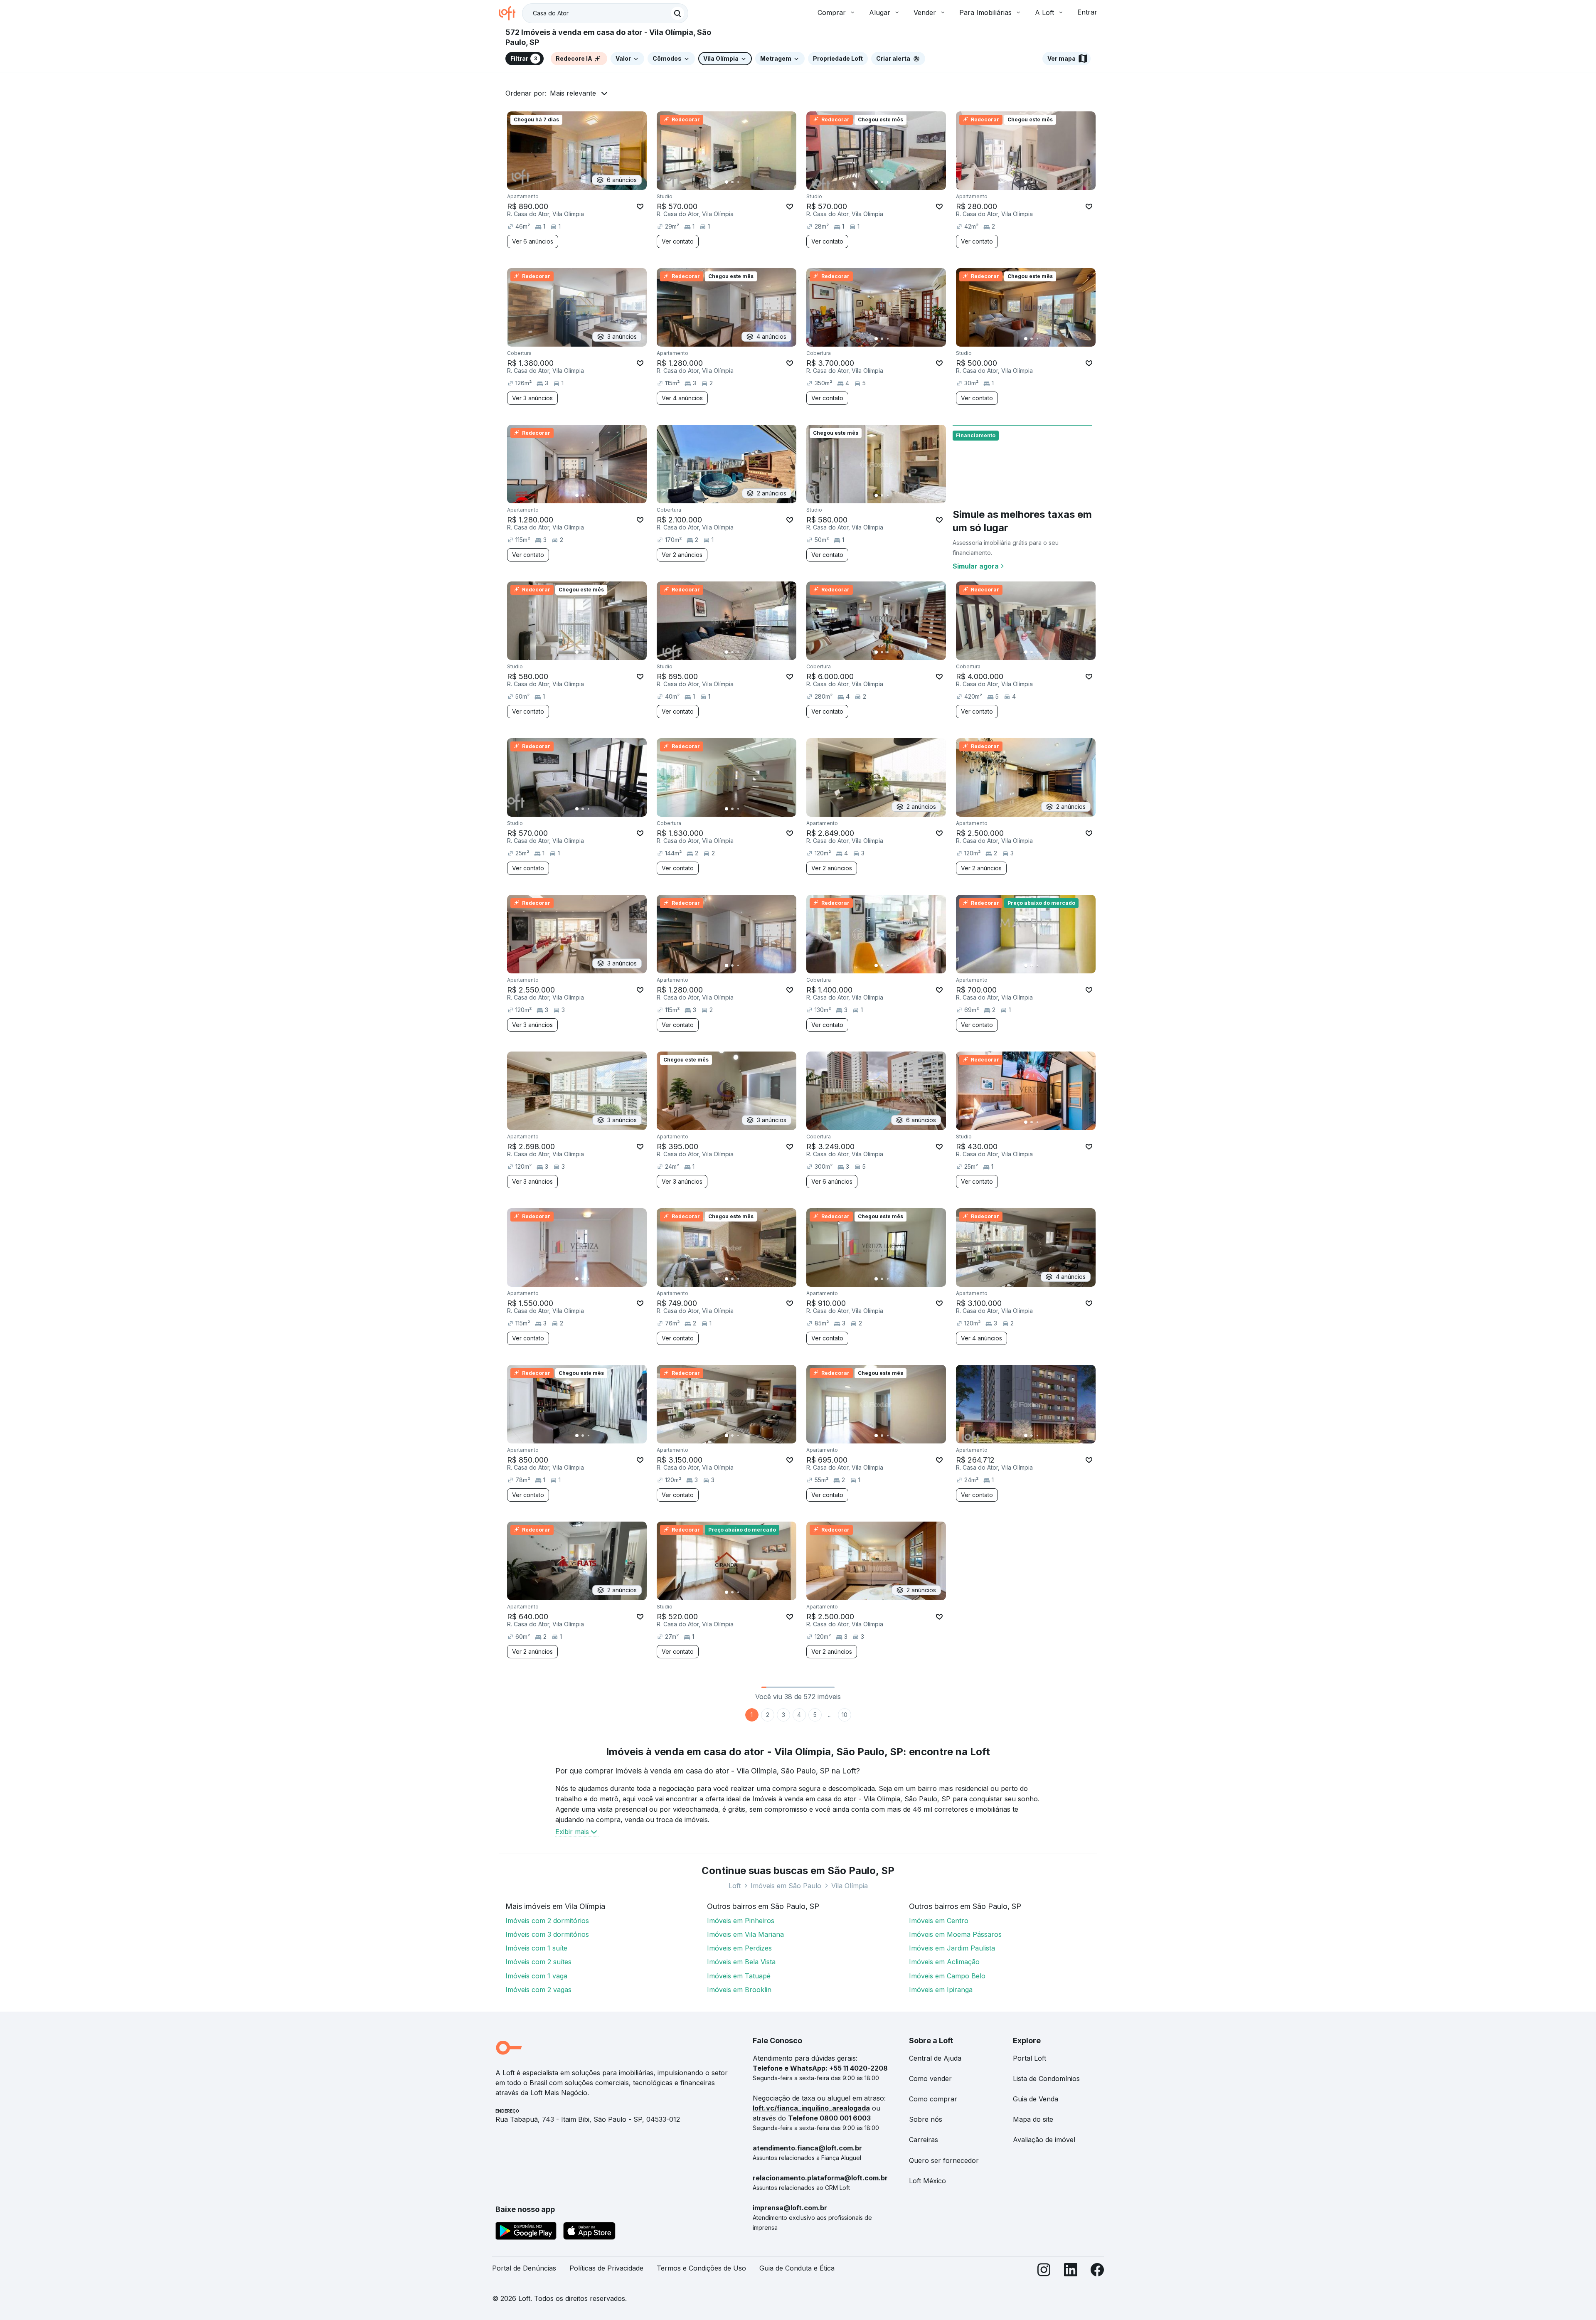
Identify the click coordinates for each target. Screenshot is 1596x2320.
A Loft (1044, 12)
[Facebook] (1097, 2272)
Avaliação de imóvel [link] (1044, 2140)
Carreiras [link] (924, 2140)
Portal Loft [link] (1030, 2058)
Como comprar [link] (933, 2099)
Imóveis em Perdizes (739, 1948)
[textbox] (605, 13)
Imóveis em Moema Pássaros (955, 1934)
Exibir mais (572, 1832)
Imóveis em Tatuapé (739, 1976)
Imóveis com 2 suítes (538, 1962)
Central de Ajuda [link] (935, 2058)
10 (845, 1715)
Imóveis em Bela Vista (741, 1962)
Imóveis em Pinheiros (741, 1921)
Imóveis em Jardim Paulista (952, 1948)
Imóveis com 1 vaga (536, 1976)
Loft (735, 1886)
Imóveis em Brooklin (739, 1990)
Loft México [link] (927, 2181)
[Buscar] (677, 13)
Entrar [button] (1087, 12)
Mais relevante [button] (573, 93)
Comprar (832, 12)
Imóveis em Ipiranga (941, 1990)
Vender (925, 12)
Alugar (880, 12)
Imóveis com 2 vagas (538, 1990)
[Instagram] (1044, 2272)
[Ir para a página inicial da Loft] (510, 13)
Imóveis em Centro (939, 1921)
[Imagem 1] (727, 182)
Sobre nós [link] (926, 2119)
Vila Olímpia (850, 1886)
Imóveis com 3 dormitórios (547, 1934)
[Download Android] (526, 2232)
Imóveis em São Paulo (786, 1886)
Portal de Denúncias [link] (524, 2268)
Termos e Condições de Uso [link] (701, 2268)
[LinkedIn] (1071, 2272)
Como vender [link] (930, 2079)
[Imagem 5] (750, 182)
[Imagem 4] (744, 182)
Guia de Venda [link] (1036, 2099)
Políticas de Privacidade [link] (606, 2268)
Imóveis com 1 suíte (536, 1948)
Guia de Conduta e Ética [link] (797, 2268)
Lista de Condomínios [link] (1046, 2079)
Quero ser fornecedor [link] (944, 2160)
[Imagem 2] (732, 182)
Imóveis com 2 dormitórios (547, 1921)
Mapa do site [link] (1033, 2119)
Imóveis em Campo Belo (947, 1976)
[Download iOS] (589, 2232)
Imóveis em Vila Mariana (745, 1934)
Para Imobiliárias (985, 12)
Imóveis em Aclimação (944, 1962)
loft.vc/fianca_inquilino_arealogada (811, 2108)
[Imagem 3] (738, 182)
